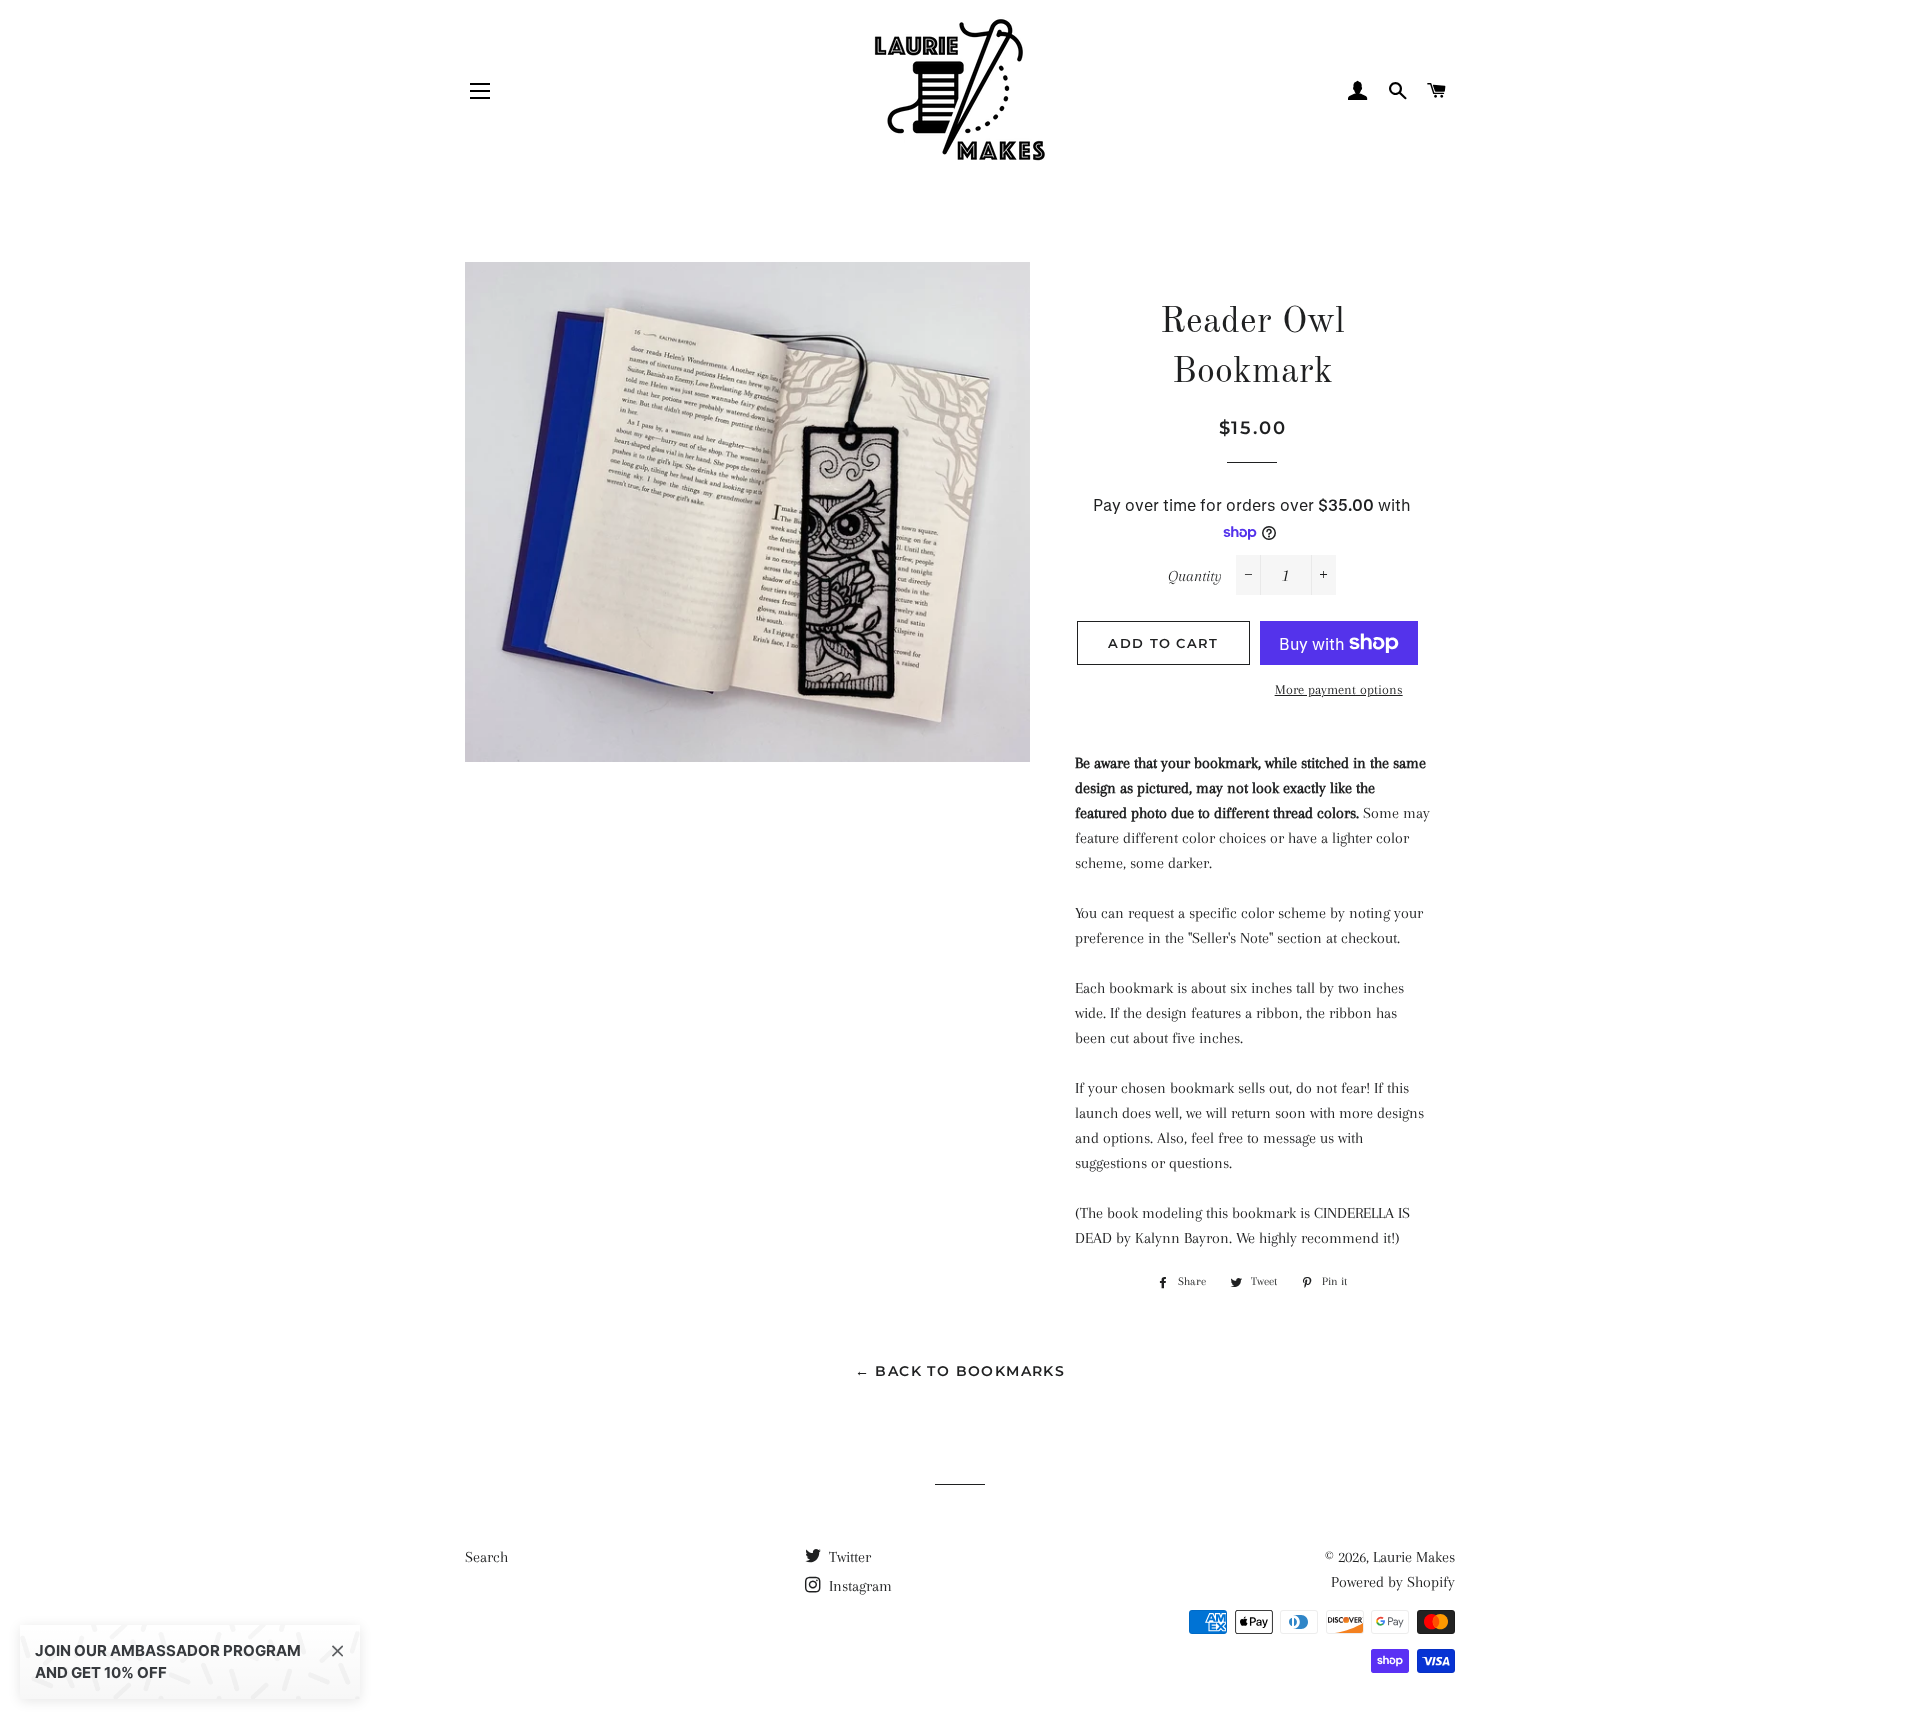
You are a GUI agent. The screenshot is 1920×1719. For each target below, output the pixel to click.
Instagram (858, 1586)
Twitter (848, 1557)
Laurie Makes (1414, 1557)
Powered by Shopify (1393, 1582)
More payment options (1339, 689)
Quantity (1195, 576)
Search (486, 1557)
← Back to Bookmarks (960, 1371)
